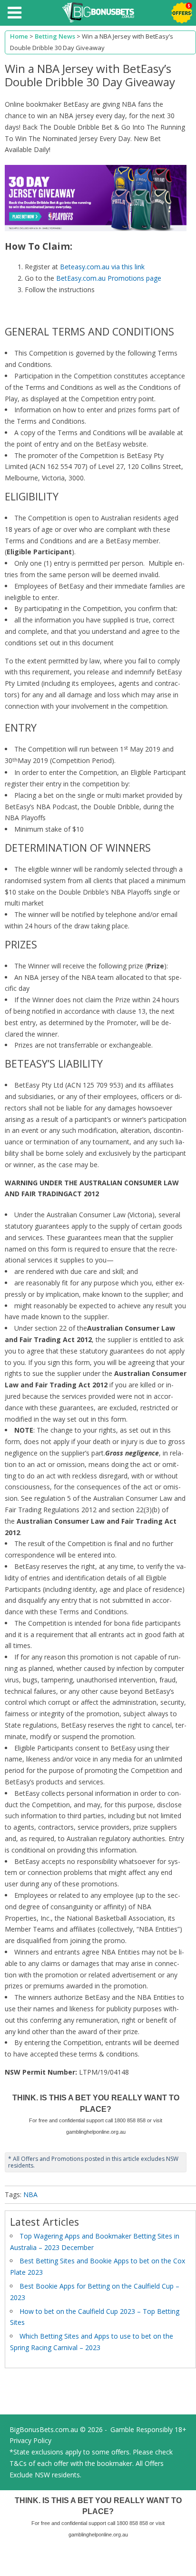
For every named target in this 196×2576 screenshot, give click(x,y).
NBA (30, 2194)
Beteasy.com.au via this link (102, 267)
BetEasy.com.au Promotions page (109, 278)
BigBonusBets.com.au (44, 2429)
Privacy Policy (30, 2440)
